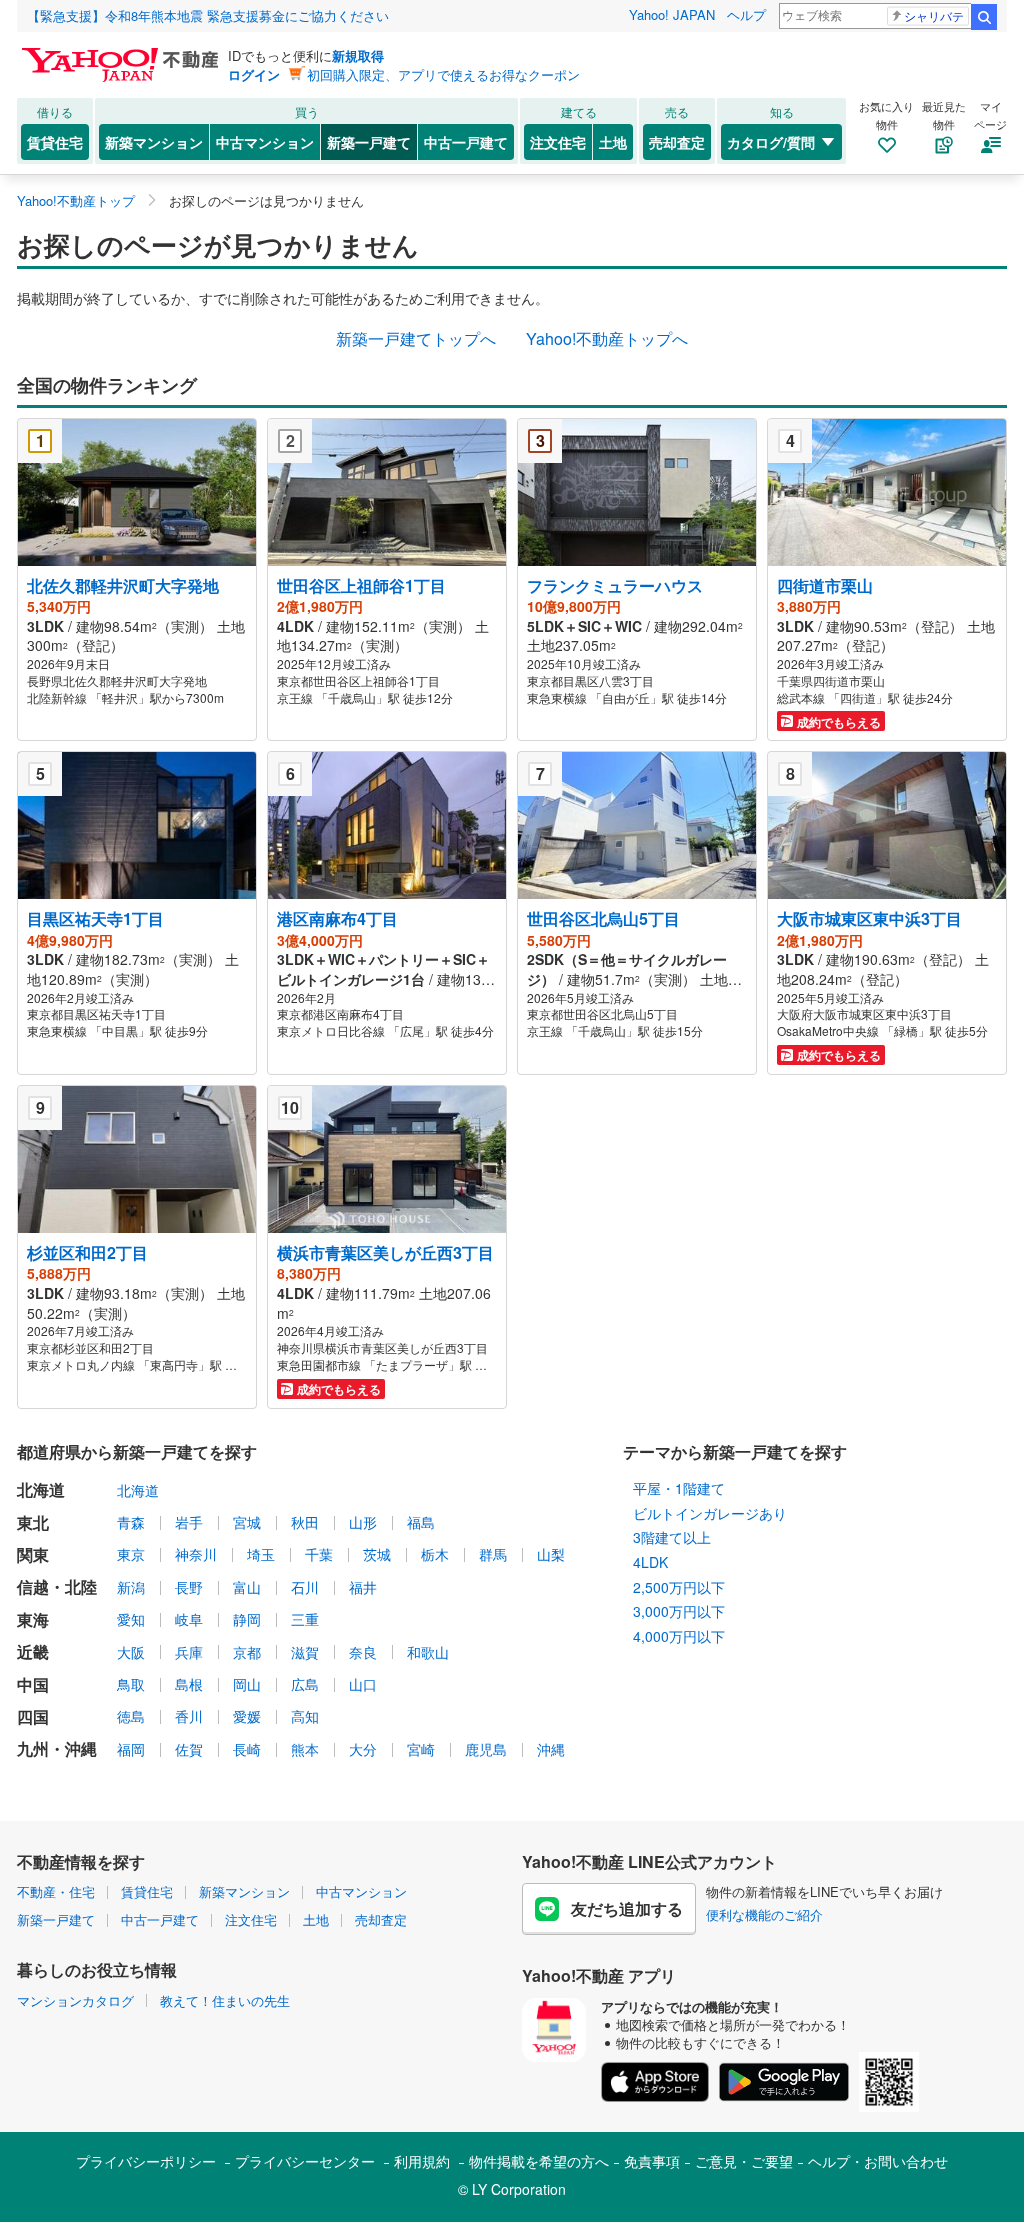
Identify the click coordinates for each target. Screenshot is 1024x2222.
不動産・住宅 (56, 1891)
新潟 (131, 1587)
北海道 (138, 1490)
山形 (363, 1522)
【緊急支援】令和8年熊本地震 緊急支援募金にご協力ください (208, 15)
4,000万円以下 (679, 1636)
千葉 (319, 1554)
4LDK (650, 1562)
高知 (305, 1716)
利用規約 (422, 2161)
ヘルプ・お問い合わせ (878, 2161)
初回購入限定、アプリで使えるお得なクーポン (443, 74)
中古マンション (265, 142)
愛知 (131, 1619)
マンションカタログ (75, 2000)
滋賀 (305, 1652)
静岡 (247, 1619)
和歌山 (428, 1652)
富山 (247, 1587)
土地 (613, 142)
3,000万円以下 (679, 1611)
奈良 (363, 1652)
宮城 (247, 1522)
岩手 (189, 1522)
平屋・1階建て (679, 1488)
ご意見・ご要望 (744, 2161)
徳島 (131, 1716)
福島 (421, 1522)
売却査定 (677, 142)
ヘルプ (746, 14)
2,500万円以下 (679, 1587)
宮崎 (421, 1749)
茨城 (377, 1554)
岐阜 (189, 1619)
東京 (131, 1554)
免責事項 (652, 2161)
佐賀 (189, 1749)
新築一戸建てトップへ (416, 338)
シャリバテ (934, 15)
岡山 (247, 1684)
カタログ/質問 (771, 142)
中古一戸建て (466, 142)
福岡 (131, 1749)
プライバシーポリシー (146, 2161)
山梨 (551, 1554)
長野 (189, 1587)
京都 (247, 1652)
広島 (305, 1684)
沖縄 (551, 1749)
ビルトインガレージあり (710, 1513)
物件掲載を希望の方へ (539, 2161)
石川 (305, 1587)
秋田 (305, 1522)
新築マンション (154, 142)
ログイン (254, 74)
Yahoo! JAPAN (672, 14)
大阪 (131, 1652)
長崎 (247, 1749)
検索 (984, 17)
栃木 (435, 1554)
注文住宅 (558, 142)
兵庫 (189, 1652)
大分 (363, 1749)
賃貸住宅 (55, 142)
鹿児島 (486, 1749)
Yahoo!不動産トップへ (607, 338)
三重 (305, 1619)
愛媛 (247, 1716)
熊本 (305, 1749)
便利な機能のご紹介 (764, 1914)
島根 (189, 1684)
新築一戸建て (369, 142)
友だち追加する (627, 1908)
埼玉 (261, 1554)
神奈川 (196, 1554)
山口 (363, 1684)
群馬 (493, 1554)
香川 (189, 1716)
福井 (363, 1587)
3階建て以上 (672, 1537)
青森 (131, 1522)
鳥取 (131, 1684)
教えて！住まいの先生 (225, 2000)
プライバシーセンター (305, 2161)
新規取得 (358, 55)
